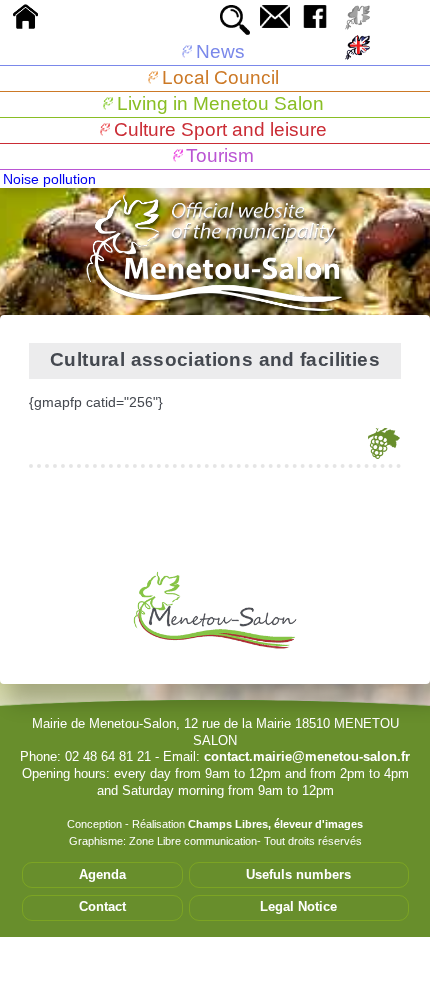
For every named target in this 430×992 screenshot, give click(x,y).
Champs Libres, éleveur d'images (275, 824)
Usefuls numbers (298, 874)
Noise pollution (49, 179)
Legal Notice (298, 906)
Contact (102, 906)
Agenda (102, 874)
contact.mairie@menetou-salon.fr (307, 756)
